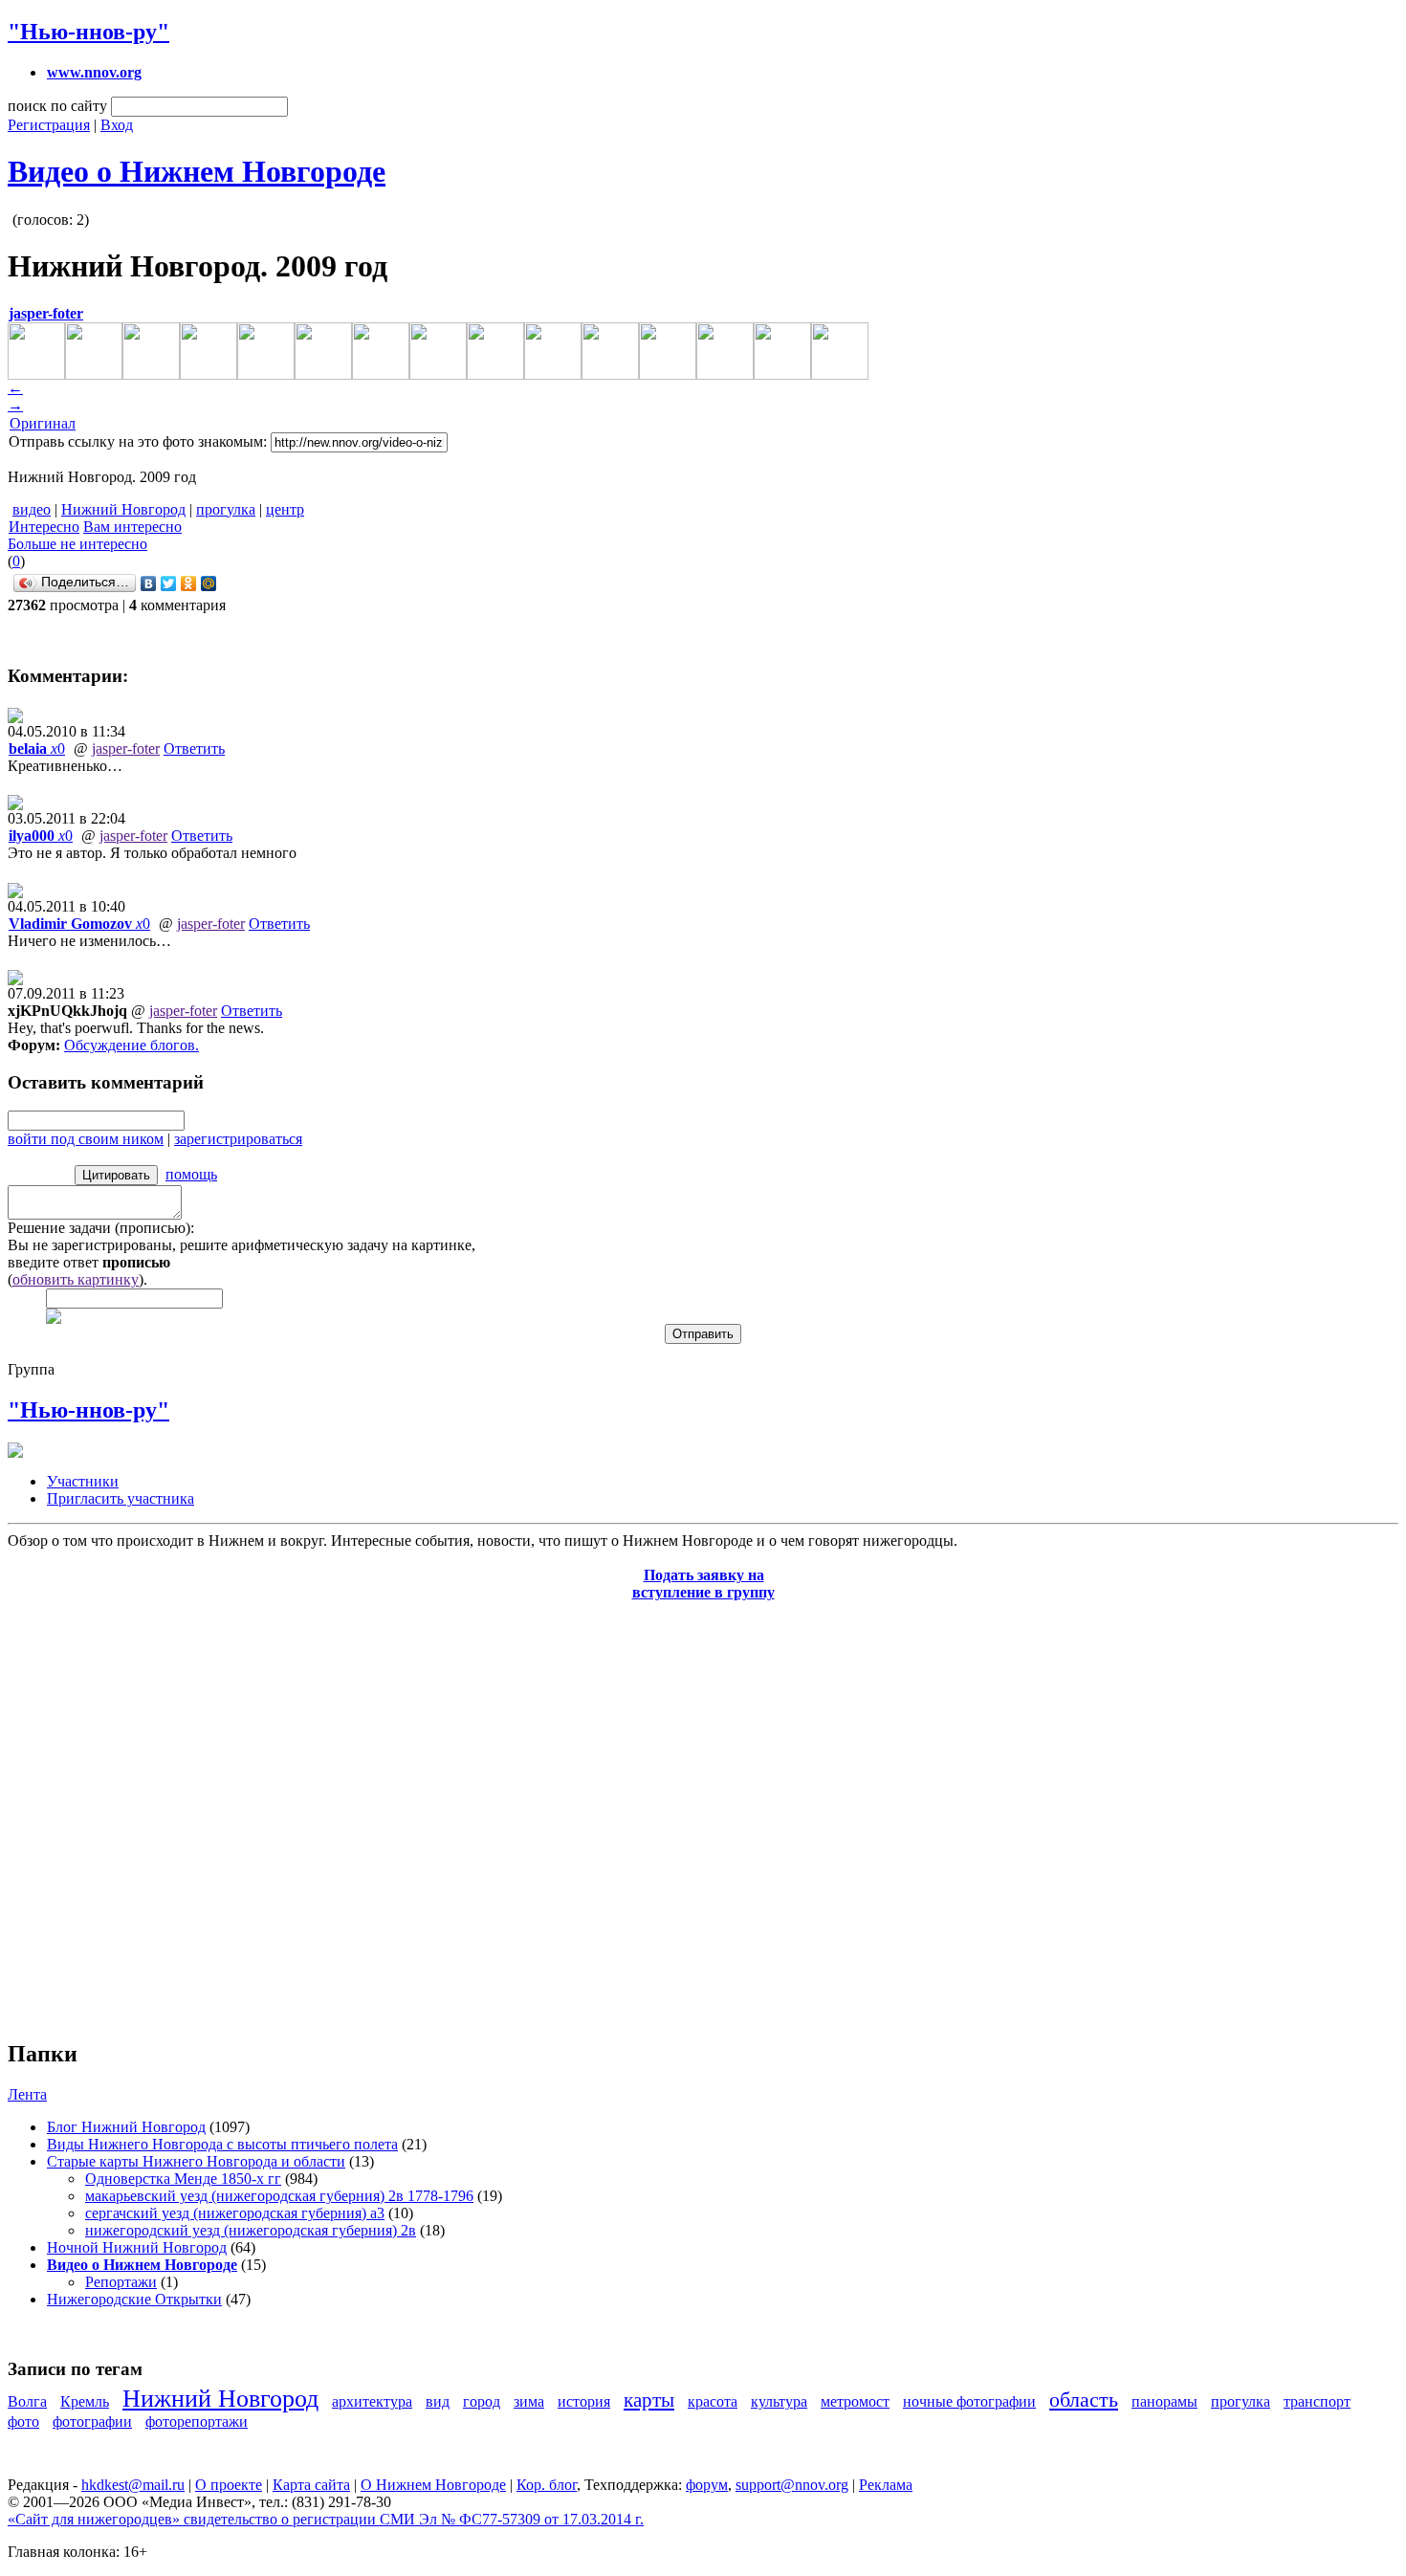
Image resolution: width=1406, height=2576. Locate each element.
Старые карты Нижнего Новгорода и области (196, 2161)
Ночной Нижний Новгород (137, 2247)
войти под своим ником (86, 1139)
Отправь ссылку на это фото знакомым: (138, 441)
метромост (855, 2401)
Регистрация (49, 125)
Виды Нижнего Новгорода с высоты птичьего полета (222, 2144)
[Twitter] (169, 583)
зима (529, 2401)
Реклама (886, 2485)
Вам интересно (132, 527)
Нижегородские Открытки (134, 2299)
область (1084, 2400)
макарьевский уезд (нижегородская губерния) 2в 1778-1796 (279, 2196)
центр (285, 509)
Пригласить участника (121, 1498)
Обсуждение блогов (130, 1045)
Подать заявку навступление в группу (703, 1584)
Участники (83, 1481)
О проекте (229, 2485)
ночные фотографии (969, 2401)
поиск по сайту (57, 106)
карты (649, 2400)
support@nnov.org (792, 2485)
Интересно (44, 527)
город (482, 2401)
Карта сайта (311, 2485)
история (584, 2401)
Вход (117, 125)
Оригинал (43, 423)
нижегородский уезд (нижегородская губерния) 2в (251, 2230)
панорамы (1164, 2401)
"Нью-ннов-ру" (88, 32)
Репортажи (121, 2282)
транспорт (1317, 2401)
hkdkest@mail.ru (133, 2485)
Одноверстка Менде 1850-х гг (183, 2179)
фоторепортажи (197, 2422)
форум (707, 2485)
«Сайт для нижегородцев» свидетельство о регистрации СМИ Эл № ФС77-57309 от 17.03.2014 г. (326, 2519)
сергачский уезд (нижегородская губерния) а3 (235, 2213)
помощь (191, 1174)
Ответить (194, 749)
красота (713, 2401)
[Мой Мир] (209, 583)
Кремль (85, 2401)
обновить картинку (76, 1279)
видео (32, 509)
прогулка (226, 509)
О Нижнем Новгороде (433, 2485)
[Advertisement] (122, 1810)
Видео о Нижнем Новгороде (197, 171)
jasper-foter (126, 749)
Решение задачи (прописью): (101, 1228)
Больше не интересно (77, 544)
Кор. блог (547, 2485)
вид (438, 2401)
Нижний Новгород (123, 509)
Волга (27, 2401)
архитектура (372, 2401)
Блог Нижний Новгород (126, 2127)
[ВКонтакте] (149, 583)
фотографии (92, 2422)
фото (23, 2422)
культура (779, 2401)
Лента (27, 2094)
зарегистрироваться (238, 1139)
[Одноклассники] (189, 583)
